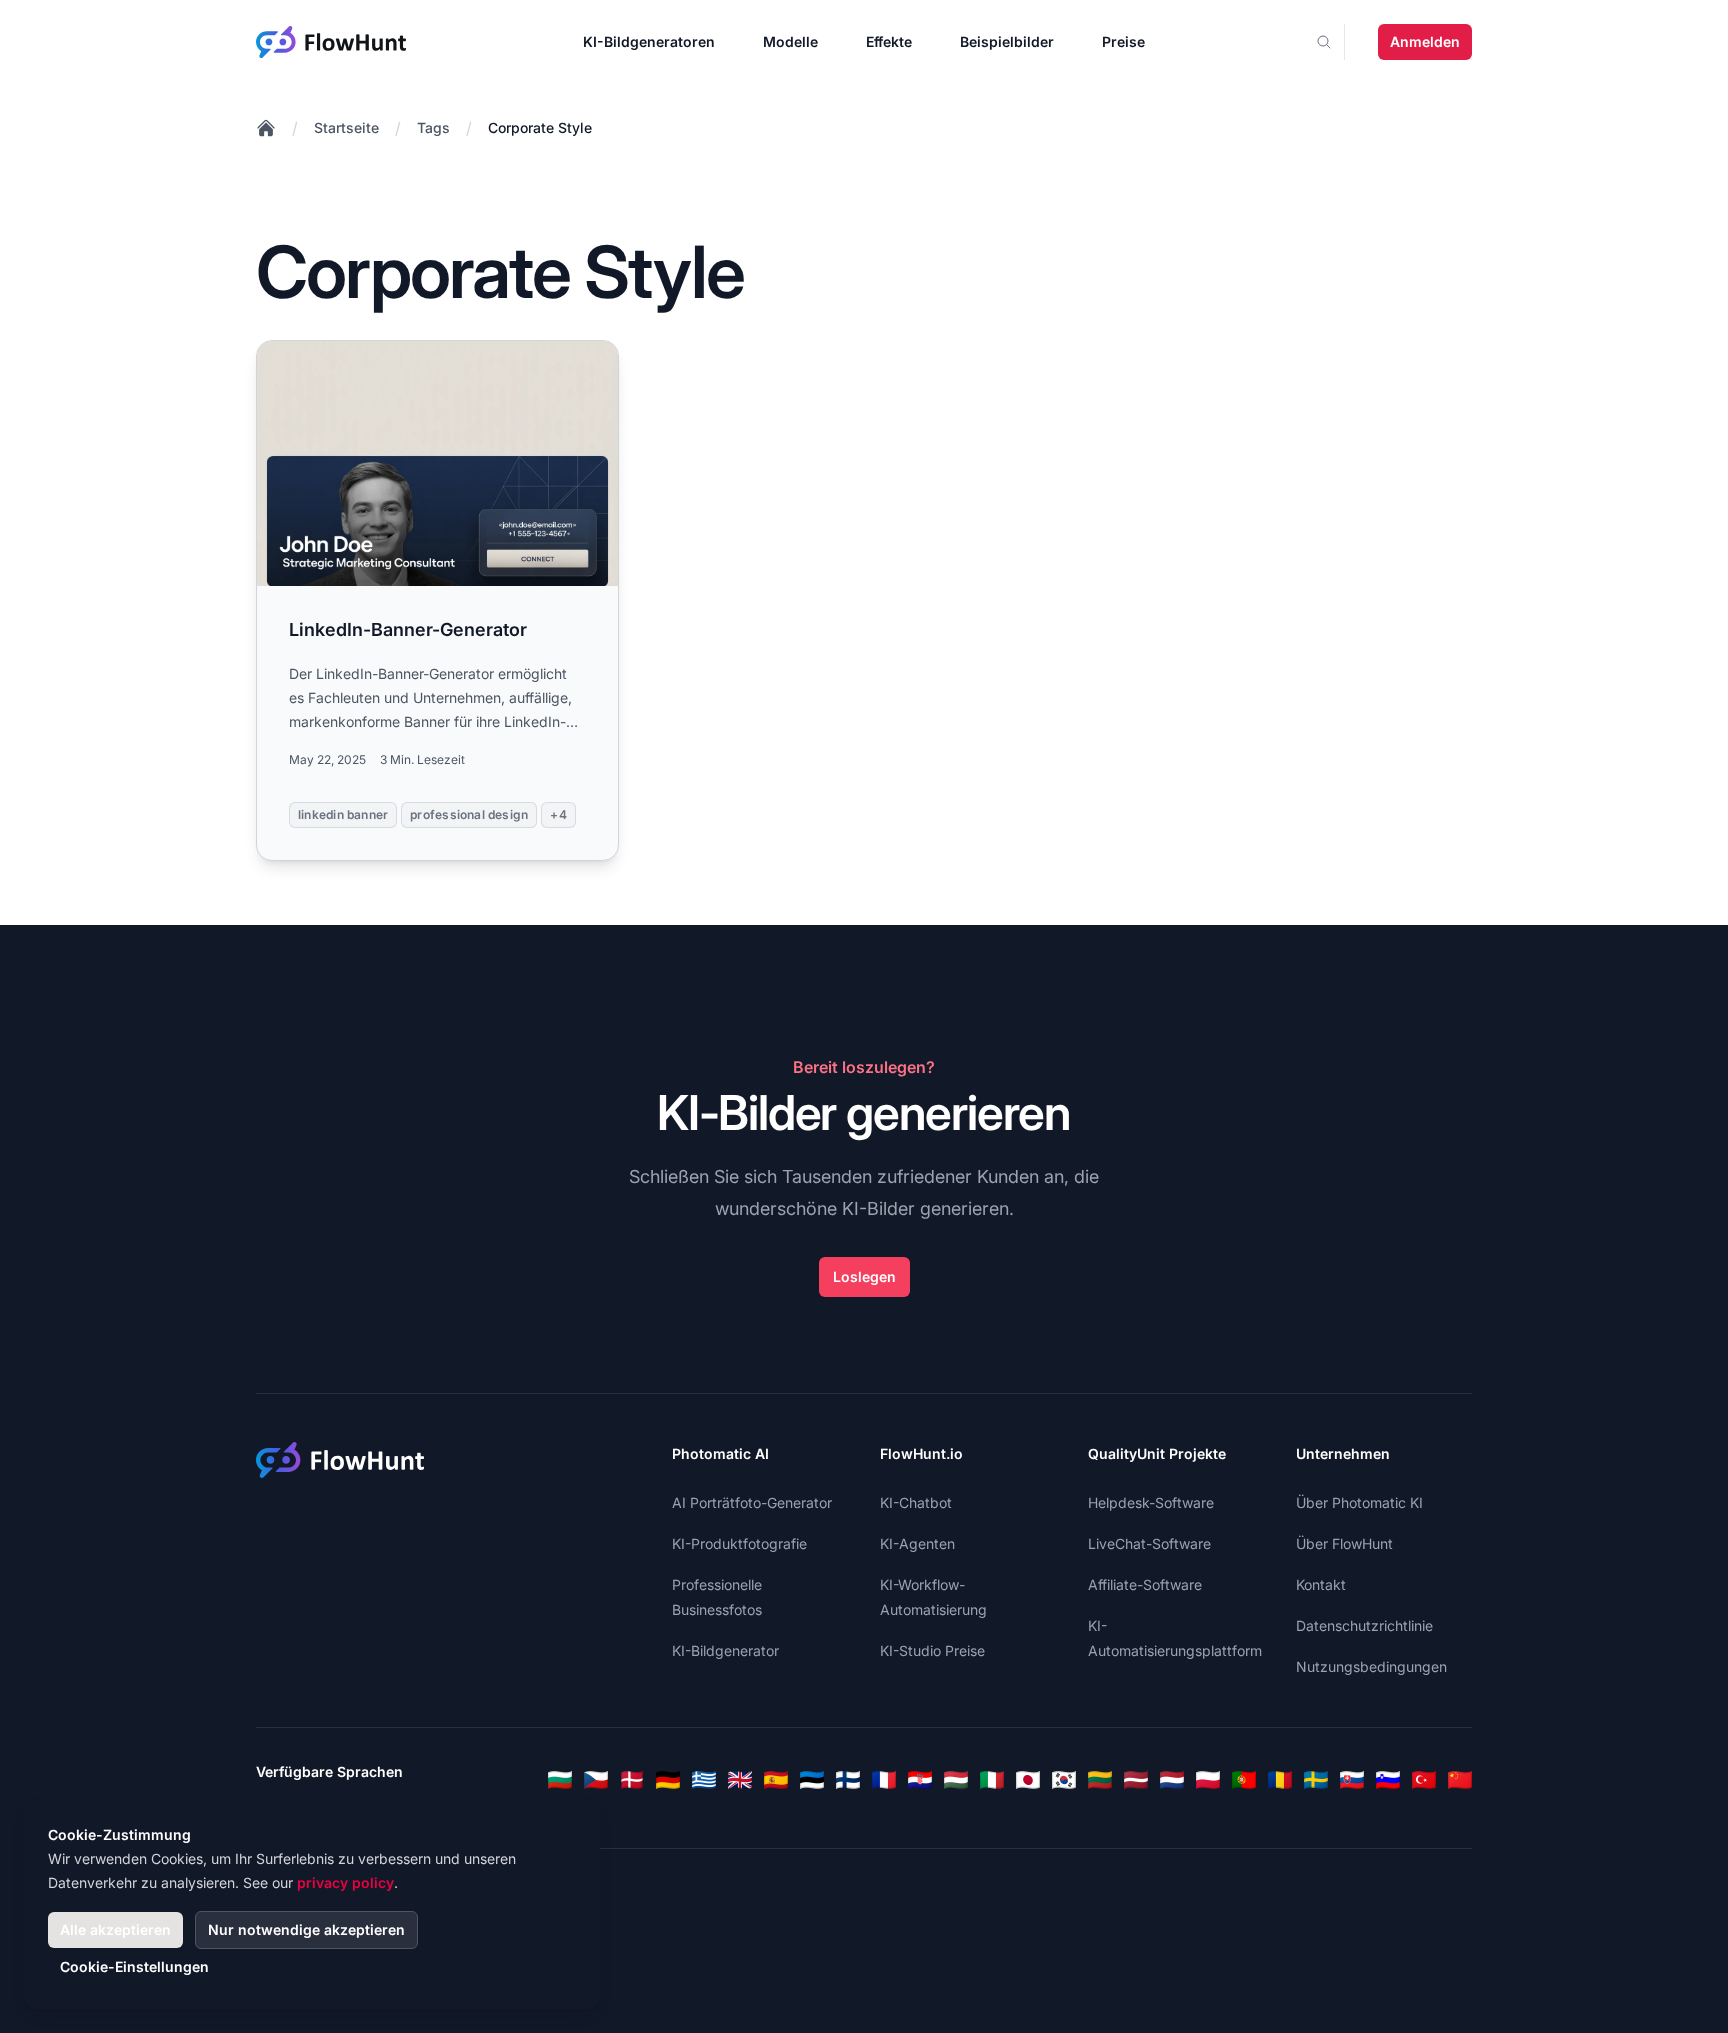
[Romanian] (1280, 1780)
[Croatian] (920, 1780)
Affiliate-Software (1145, 1584)
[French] (884, 1780)
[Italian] (992, 1780)
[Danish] (632, 1780)
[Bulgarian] (560, 1780)
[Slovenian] (1388, 1780)
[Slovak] (1352, 1780)
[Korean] (1064, 1780)
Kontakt (1321, 1584)
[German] (668, 1780)
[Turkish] (1424, 1780)
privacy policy (345, 1882)
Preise (1123, 41)
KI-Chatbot (916, 1502)
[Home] (266, 128)
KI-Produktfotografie (739, 1543)
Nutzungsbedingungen (1371, 1666)
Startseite (346, 127)
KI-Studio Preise (932, 1650)
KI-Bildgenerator (725, 1650)
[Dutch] (1172, 1780)
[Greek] (704, 1780)
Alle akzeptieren (115, 1929)
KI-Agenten (917, 1543)
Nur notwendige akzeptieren (306, 1929)
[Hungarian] (956, 1780)
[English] (740, 1780)
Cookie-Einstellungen (134, 1966)
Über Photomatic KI (1359, 1502)
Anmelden (1425, 41)
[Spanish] (776, 1780)
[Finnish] (848, 1780)
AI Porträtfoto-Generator (752, 1502)
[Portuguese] (1244, 1780)
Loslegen (864, 1276)
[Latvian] (1136, 1780)
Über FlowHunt (1344, 1543)
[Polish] (1208, 1780)
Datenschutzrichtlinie (1364, 1625)
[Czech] (596, 1780)
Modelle (790, 41)
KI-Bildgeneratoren (649, 41)
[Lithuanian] (1100, 1780)
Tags (433, 127)
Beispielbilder (1007, 41)
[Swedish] (1316, 1780)
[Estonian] (812, 1780)
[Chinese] (1460, 1780)
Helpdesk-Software (1151, 1502)
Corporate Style (540, 127)
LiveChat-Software (1149, 1543)
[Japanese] (1028, 1780)
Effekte (889, 41)
